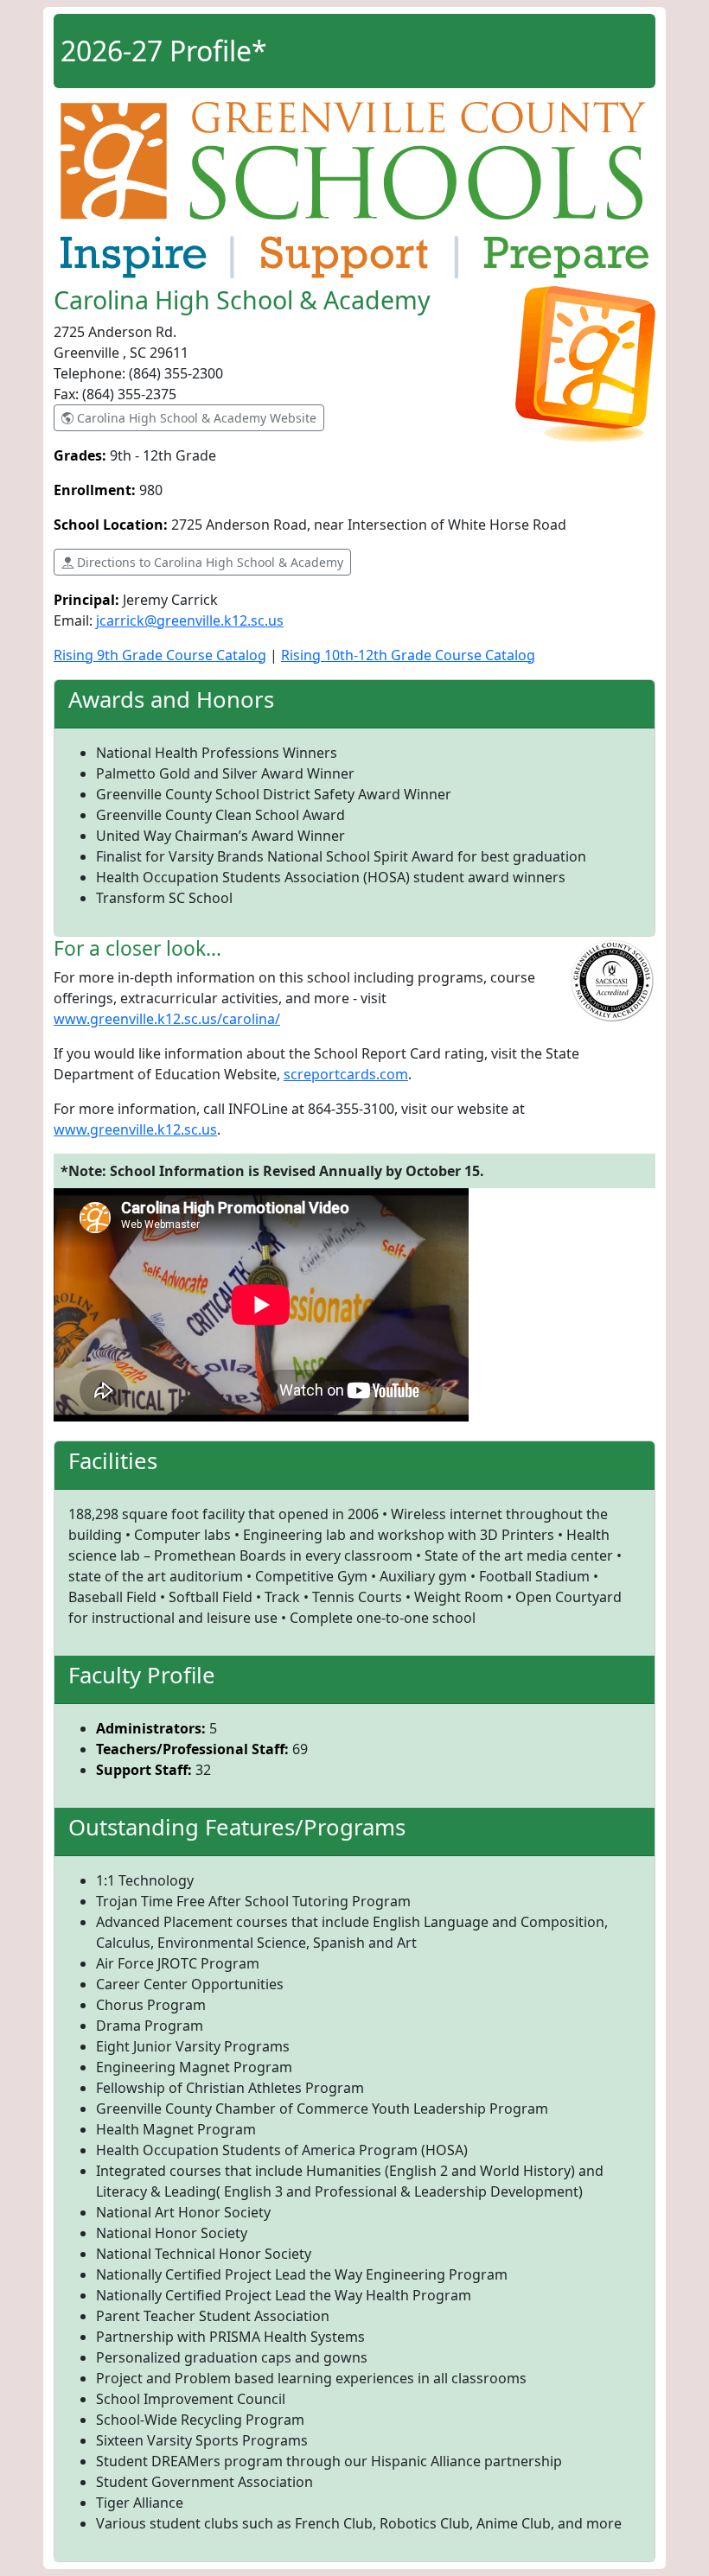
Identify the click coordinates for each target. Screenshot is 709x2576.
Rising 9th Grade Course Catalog (160, 655)
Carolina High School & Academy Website (195, 418)
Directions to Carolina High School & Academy (208, 562)
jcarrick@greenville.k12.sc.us (190, 620)
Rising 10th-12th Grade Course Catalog (408, 655)
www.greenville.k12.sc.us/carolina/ (167, 1019)
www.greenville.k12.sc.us (135, 1129)
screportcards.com (346, 1074)
